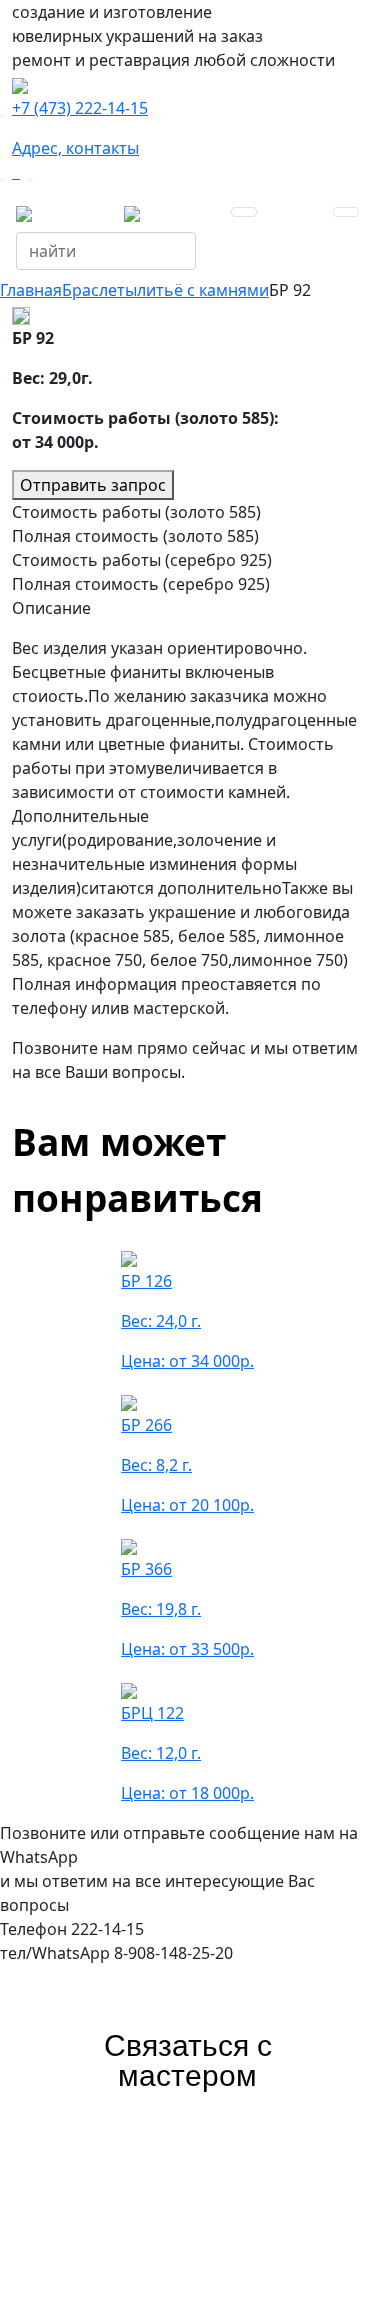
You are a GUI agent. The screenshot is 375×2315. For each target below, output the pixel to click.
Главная (31, 290)
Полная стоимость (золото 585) (135, 536)
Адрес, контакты (75, 148)
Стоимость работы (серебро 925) (142, 560)
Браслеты (99, 290)
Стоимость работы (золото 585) (136, 512)
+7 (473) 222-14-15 (80, 108)
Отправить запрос (93, 485)
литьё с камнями (203, 290)
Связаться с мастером (188, 2060)
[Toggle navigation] (244, 212)
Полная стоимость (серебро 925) (141, 584)
